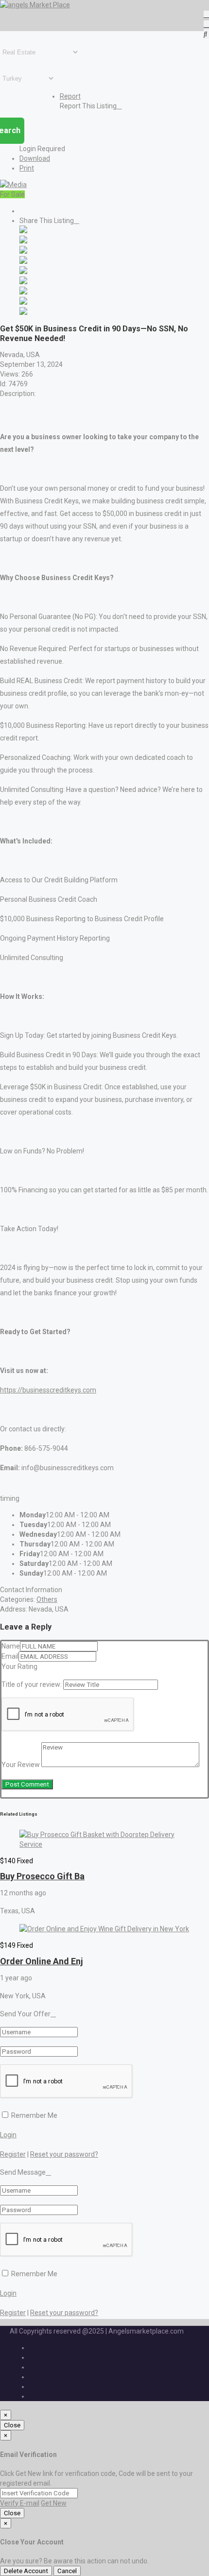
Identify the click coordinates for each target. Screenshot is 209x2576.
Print (27, 168)
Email (10, 1656)
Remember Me (34, 2115)
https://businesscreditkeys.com (48, 1390)
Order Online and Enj (42, 1961)
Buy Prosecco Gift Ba (42, 1876)
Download (35, 158)
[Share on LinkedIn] (23, 251)
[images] (13, 185)
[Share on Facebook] (23, 231)
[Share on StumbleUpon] (23, 302)
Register (13, 2154)
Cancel (67, 2571)
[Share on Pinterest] (23, 282)
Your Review (21, 1765)
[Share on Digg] (23, 261)
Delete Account (26, 2571)
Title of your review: (32, 1684)
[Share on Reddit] (23, 272)
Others (47, 1599)
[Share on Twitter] (23, 241)
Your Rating (19, 1666)
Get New (54, 2503)
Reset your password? (64, 2154)
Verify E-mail (20, 2503)
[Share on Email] (23, 312)
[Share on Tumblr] (23, 292)
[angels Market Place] (35, 5)
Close (12, 2425)
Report (70, 96)
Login (8, 2135)
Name (11, 1646)
